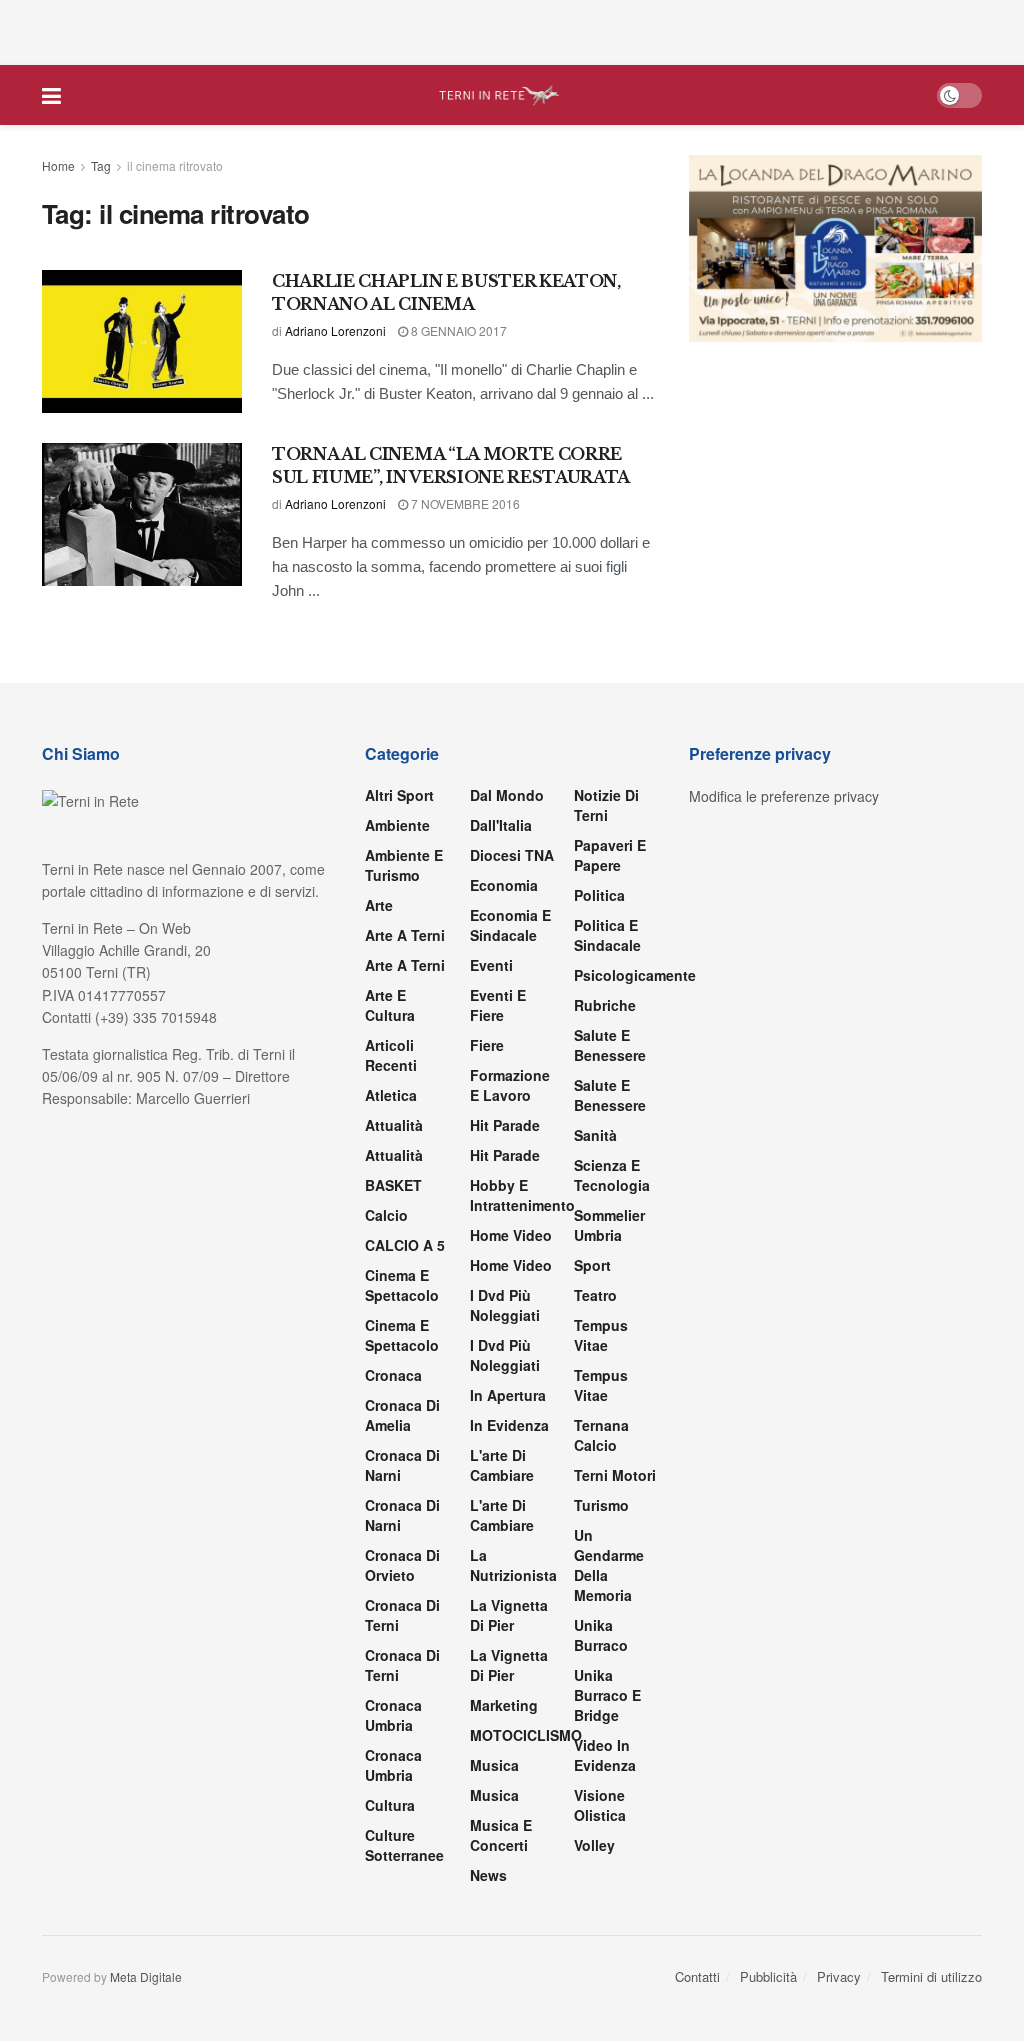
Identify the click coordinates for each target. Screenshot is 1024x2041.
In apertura (508, 1395)
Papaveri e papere (610, 855)
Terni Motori (615, 1475)
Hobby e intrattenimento (522, 1195)
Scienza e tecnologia (612, 1175)
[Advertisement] (512, 30)
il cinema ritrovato (175, 165)
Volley (594, 1845)
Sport (592, 1265)
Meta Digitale (146, 1976)
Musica (494, 1765)
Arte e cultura (390, 1005)
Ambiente (397, 825)
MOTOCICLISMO (526, 1735)
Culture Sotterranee (404, 1845)
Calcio (386, 1215)
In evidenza (509, 1425)
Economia (504, 885)
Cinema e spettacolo (402, 1285)
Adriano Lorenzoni (335, 330)
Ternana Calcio (601, 1435)
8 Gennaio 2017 (457, 330)
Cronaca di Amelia (402, 1415)
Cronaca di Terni (402, 1615)
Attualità (394, 1125)
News (488, 1875)
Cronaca (393, 1375)
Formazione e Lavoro (510, 1085)
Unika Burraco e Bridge (607, 1695)
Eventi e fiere (498, 1005)
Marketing (504, 1705)
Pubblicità (768, 1976)
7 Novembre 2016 (464, 503)
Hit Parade (505, 1125)
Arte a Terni (405, 935)
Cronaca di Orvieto (402, 1565)
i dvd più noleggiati (505, 1305)
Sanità (595, 1135)
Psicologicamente (635, 975)
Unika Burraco (601, 1635)
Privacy (839, 1976)
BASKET (393, 1185)
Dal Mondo (507, 795)
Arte (379, 905)
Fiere (487, 1045)
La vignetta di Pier (509, 1615)
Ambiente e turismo (404, 865)
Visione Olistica (600, 1805)
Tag (101, 165)
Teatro (595, 1295)
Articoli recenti (391, 1055)
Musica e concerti (501, 1835)
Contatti (697, 1976)
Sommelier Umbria (609, 1225)
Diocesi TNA (512, 855)
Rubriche (605, 1005)
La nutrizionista (513, 1565)
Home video (511, 1235)
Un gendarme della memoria (609, 1565)
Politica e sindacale (607, 935)
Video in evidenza (605, 1755)
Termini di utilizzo (931, 1976)
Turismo (601, 1505)
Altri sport (399, 795)
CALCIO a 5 (405, 1245)
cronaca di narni (402, 1465)
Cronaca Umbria (393, 1715)
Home (58, 165)
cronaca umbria (393, 1765)
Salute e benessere (610, 1045)
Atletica (391, 1095)
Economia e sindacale (510, 925)
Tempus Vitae (601, 1335)
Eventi (491, 965)
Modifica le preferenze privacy (784, 796)
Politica (599, 895)
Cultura (390, 1805)
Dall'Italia (501, 825)
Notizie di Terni (606, 805)
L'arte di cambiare (502, 1465)
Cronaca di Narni (402, 1515)
